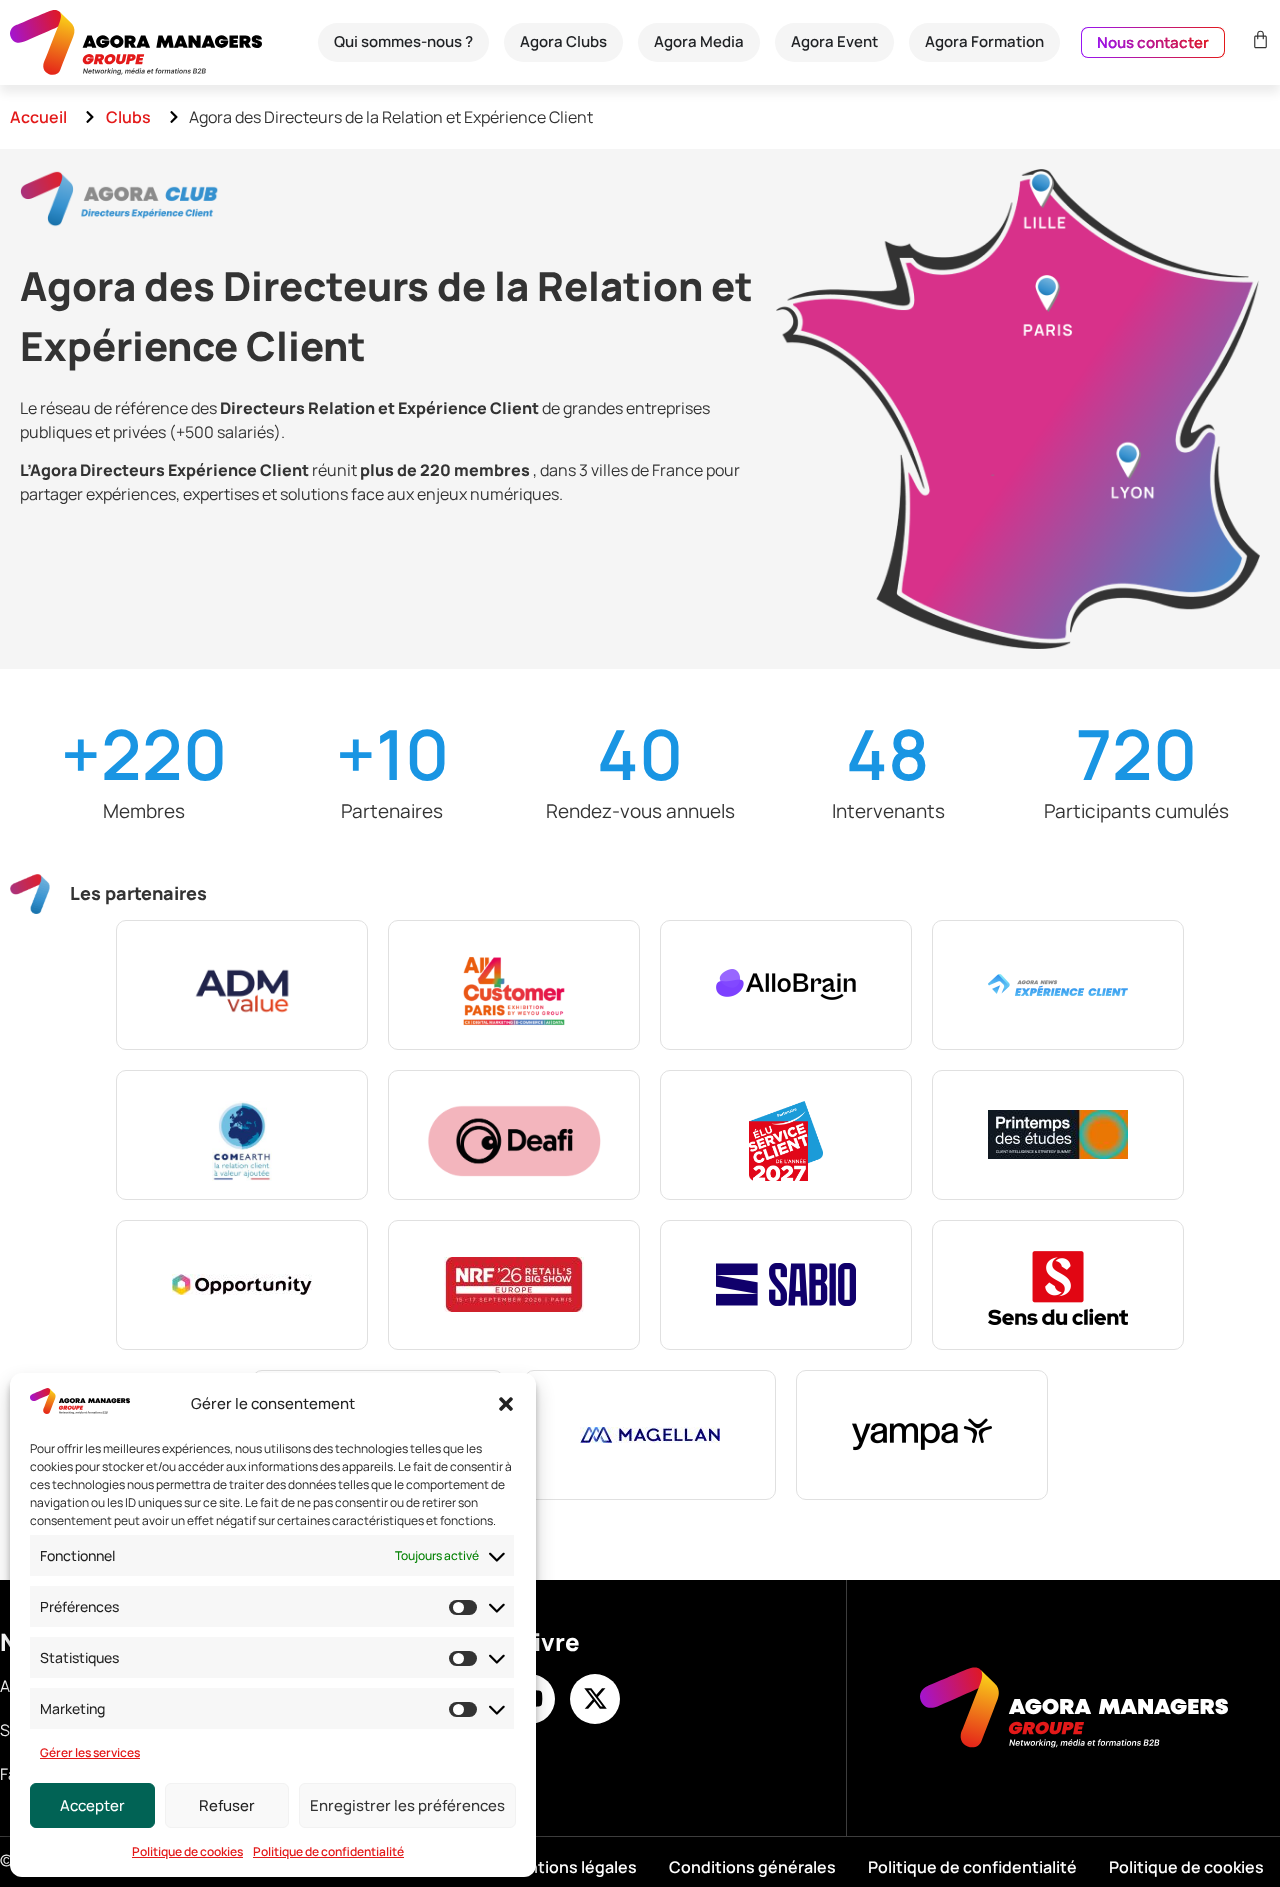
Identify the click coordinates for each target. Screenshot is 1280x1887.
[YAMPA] (922, 1435)
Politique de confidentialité (328, 1851)
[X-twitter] (595, 1699)
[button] (506, 1404)
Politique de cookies (187, 1851)
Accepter (92, 1805)
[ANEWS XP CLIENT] (1058, 985)
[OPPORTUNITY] (242, 1285)
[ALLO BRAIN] (786, 985)
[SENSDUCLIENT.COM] (1058, 1285)
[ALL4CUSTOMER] (514, 985)
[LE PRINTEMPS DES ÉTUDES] (1058, 1135)
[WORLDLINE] (650, 1435)
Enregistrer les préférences (407, 1805)
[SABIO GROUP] (786, 1285)
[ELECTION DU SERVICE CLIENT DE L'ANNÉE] (786, 1135)
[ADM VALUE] (242, 985)
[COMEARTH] (242, 1135)
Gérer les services (90, 1752)
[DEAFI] (514, 1135)
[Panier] (1258, 39)
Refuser (227, 1805)
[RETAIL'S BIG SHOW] (514, 1285)
